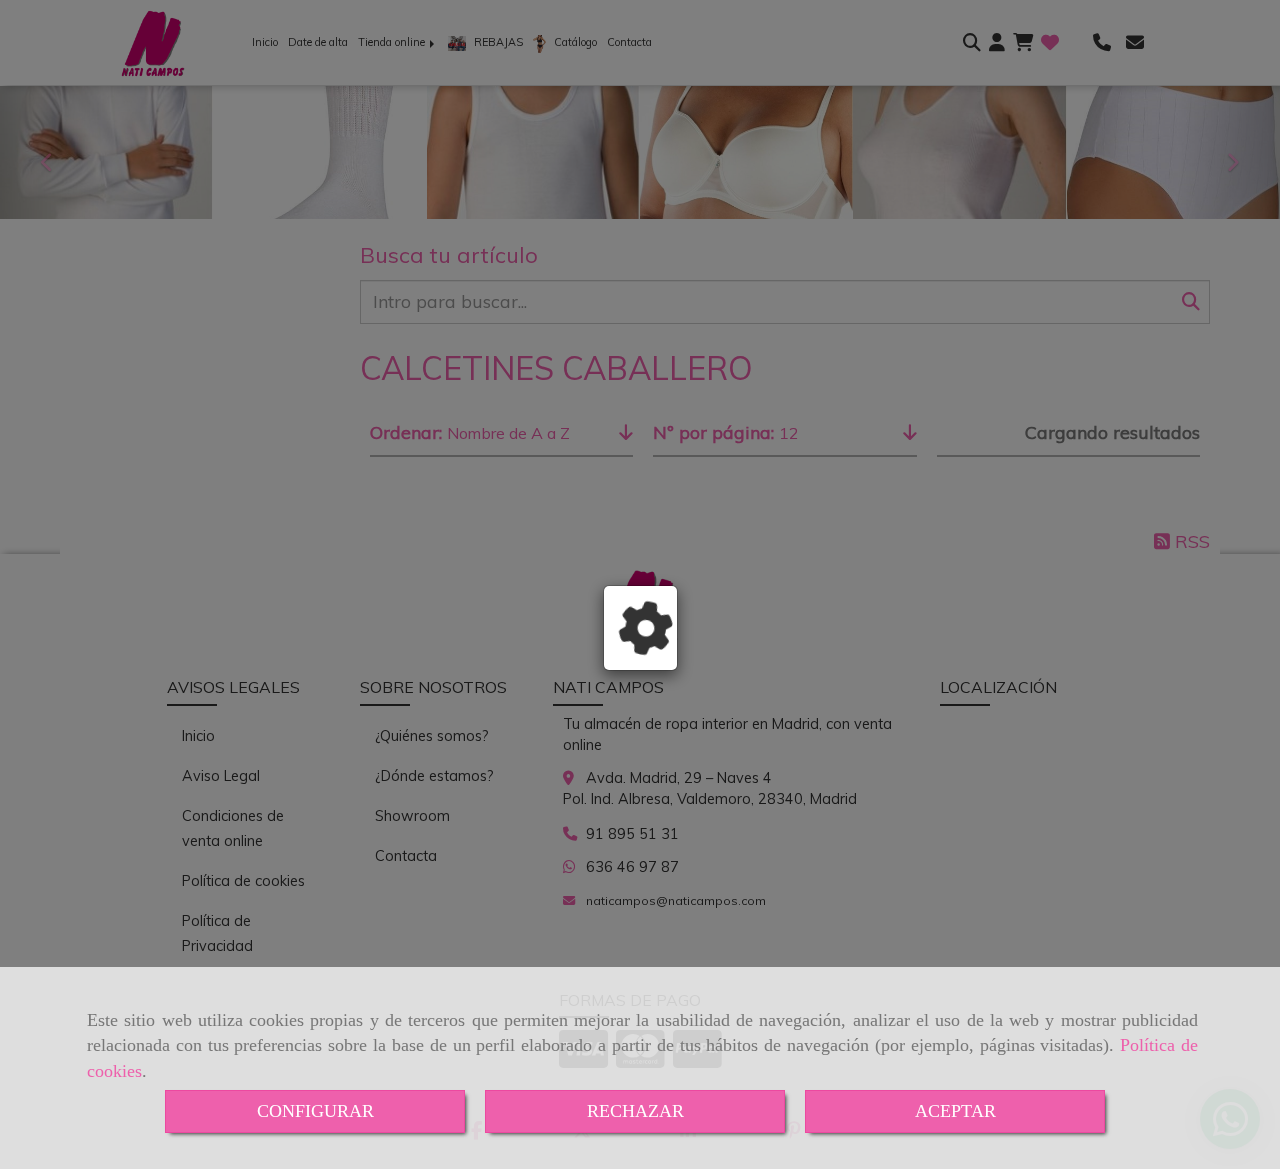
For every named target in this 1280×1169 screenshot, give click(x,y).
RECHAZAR (635, 1111)
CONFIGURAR (315, 1111)
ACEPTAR (955, 1111)
